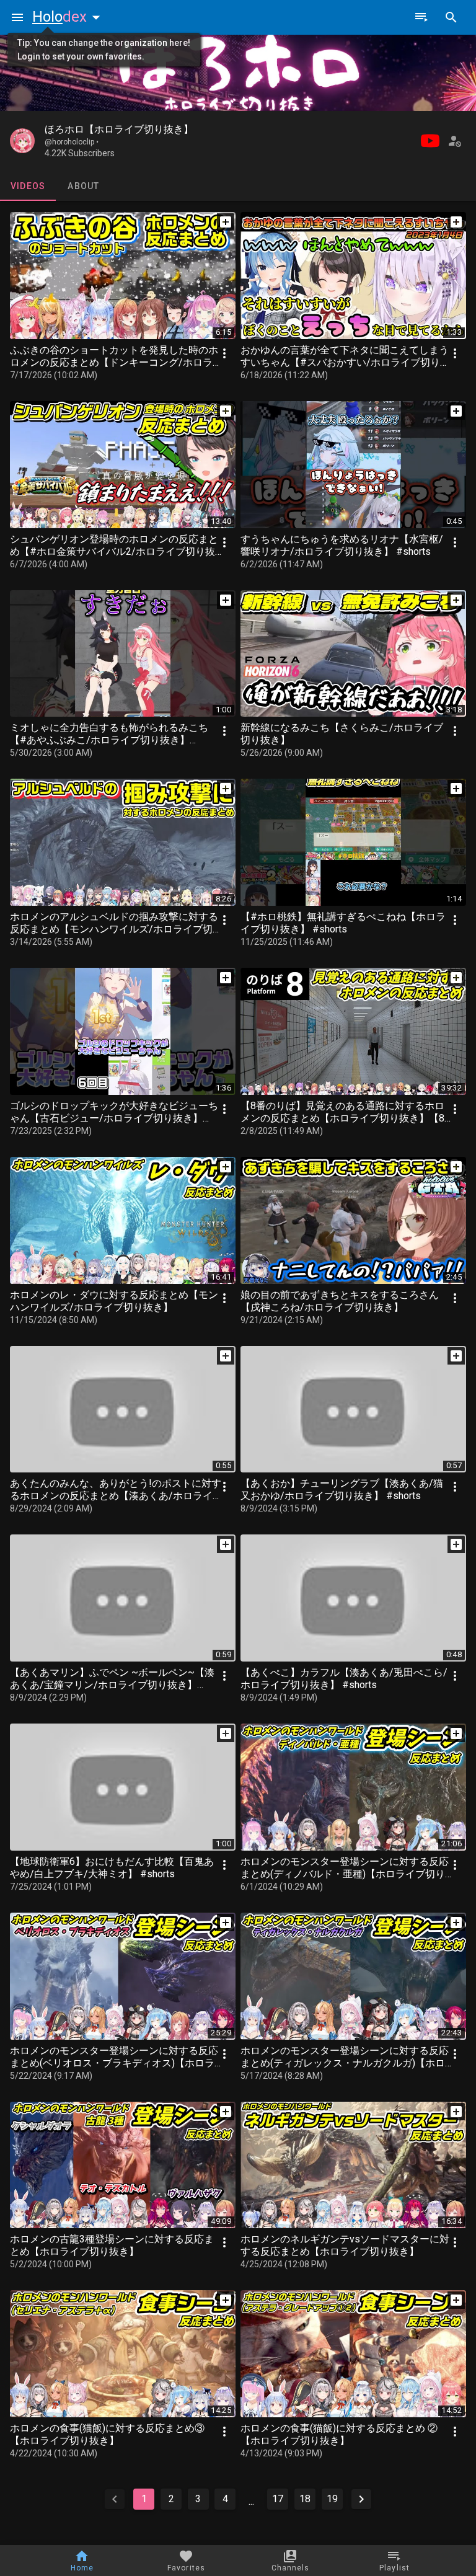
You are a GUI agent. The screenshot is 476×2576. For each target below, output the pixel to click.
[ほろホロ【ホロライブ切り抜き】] (22, 141)
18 (305, 2499)
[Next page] (361, 2499)
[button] (69, 17)
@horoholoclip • (72, 142)
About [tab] (83, 186)
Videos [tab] (28, 186)
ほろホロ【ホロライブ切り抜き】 (119, 129)
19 (332, 2499)
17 (278, 2499)
